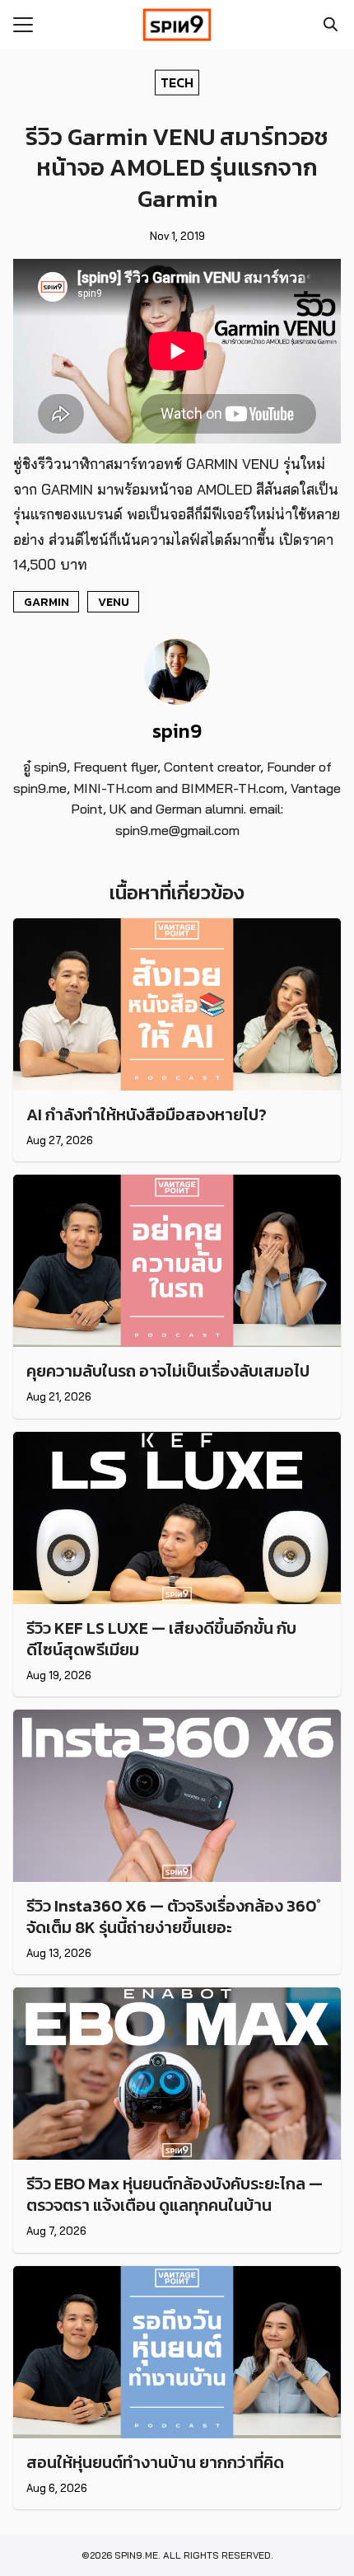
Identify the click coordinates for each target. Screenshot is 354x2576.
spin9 (177, 731)
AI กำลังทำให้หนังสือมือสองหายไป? (147, 1114)
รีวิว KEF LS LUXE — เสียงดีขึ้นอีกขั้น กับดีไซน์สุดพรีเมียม (161, 1639)
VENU (114, 602)
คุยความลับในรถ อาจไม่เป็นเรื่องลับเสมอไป (168, 1371)
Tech (177, 82)
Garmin (47, 602)
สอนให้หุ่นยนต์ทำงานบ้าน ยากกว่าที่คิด (155, 2462)
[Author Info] (177, 700)
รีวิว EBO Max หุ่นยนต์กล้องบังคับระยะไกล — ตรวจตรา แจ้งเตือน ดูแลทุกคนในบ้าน (175, 2194)
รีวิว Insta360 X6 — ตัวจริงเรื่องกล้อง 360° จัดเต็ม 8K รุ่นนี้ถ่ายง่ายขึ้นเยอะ (174, 1917)
